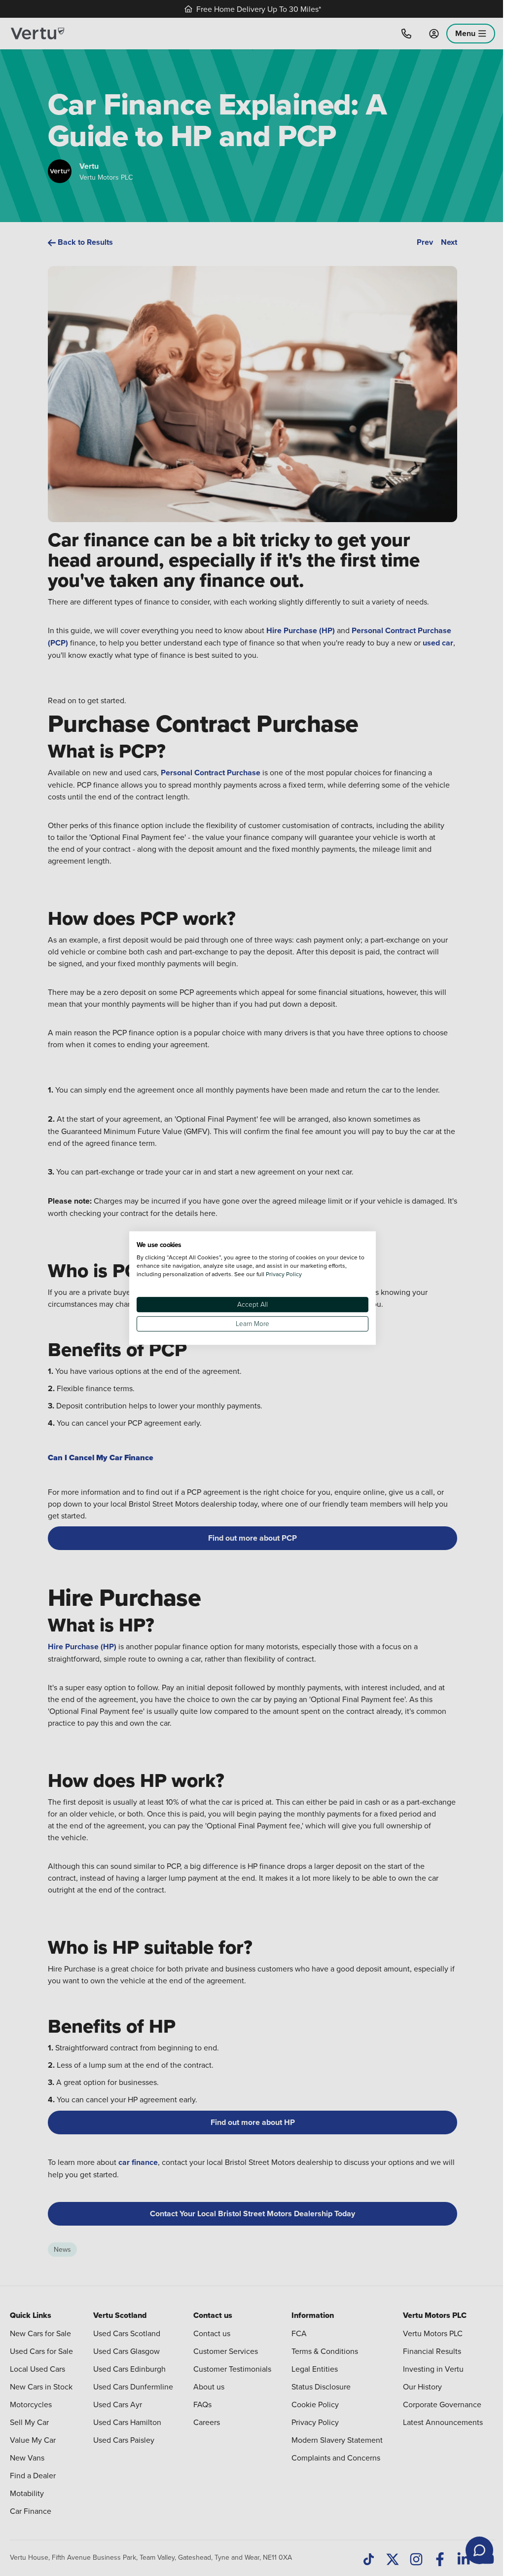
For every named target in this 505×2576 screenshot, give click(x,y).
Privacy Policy (284, 1274)
